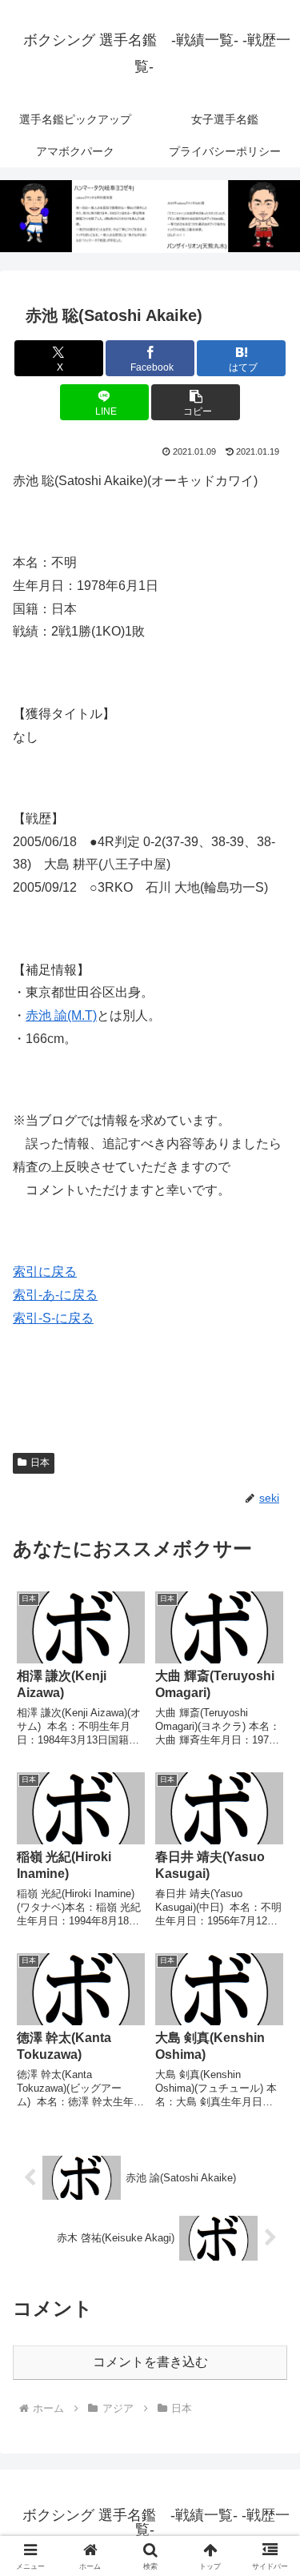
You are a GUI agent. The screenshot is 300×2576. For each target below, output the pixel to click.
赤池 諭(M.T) (61, 1015)
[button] (196, 402)
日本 (40, 1463)
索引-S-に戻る (53, 1318)
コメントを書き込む (150, 2362)
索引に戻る (45, 1272)
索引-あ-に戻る (55, 1295)
